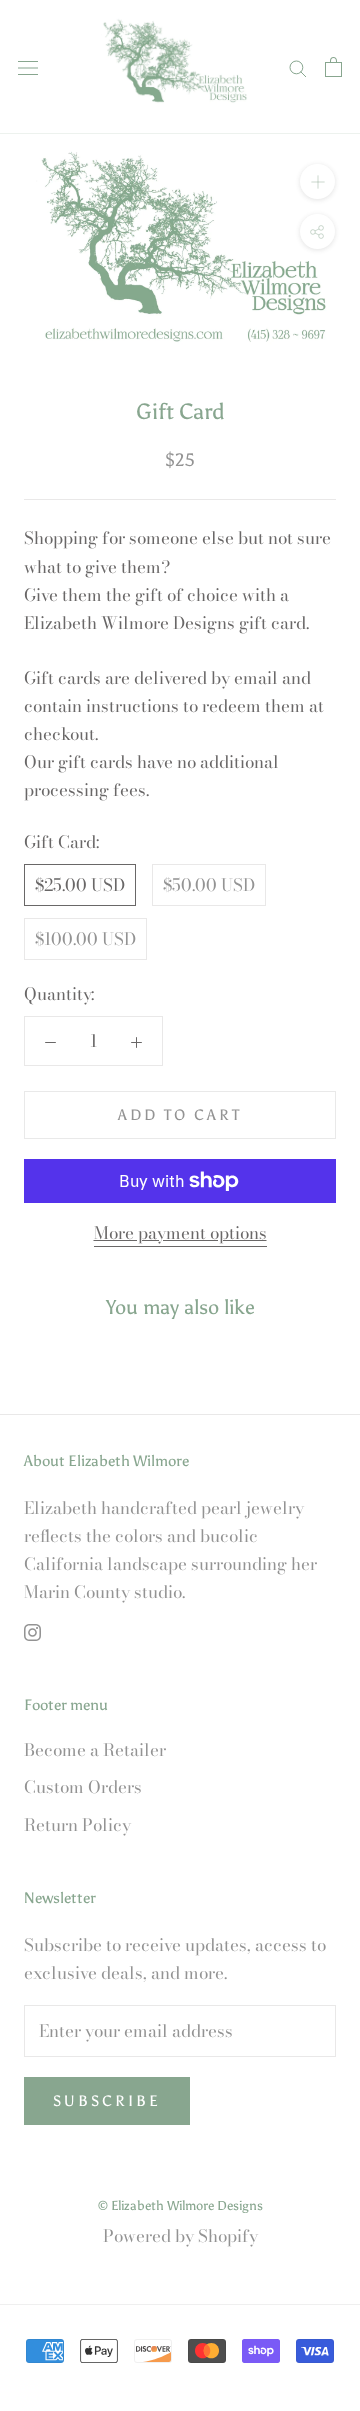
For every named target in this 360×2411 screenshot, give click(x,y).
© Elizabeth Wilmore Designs (180, 2205)
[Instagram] (32, 1631)
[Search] (298, 66)
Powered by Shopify (180, 2236)
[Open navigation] (28, 66)
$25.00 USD (80, 885)
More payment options (180, 1233)
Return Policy (77, 1825)
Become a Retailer (95, 1750)
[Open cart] (333, 67)
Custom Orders (83, 1787)
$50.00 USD (209, 885)
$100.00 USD (85, 939)
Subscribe (107, 2101)
